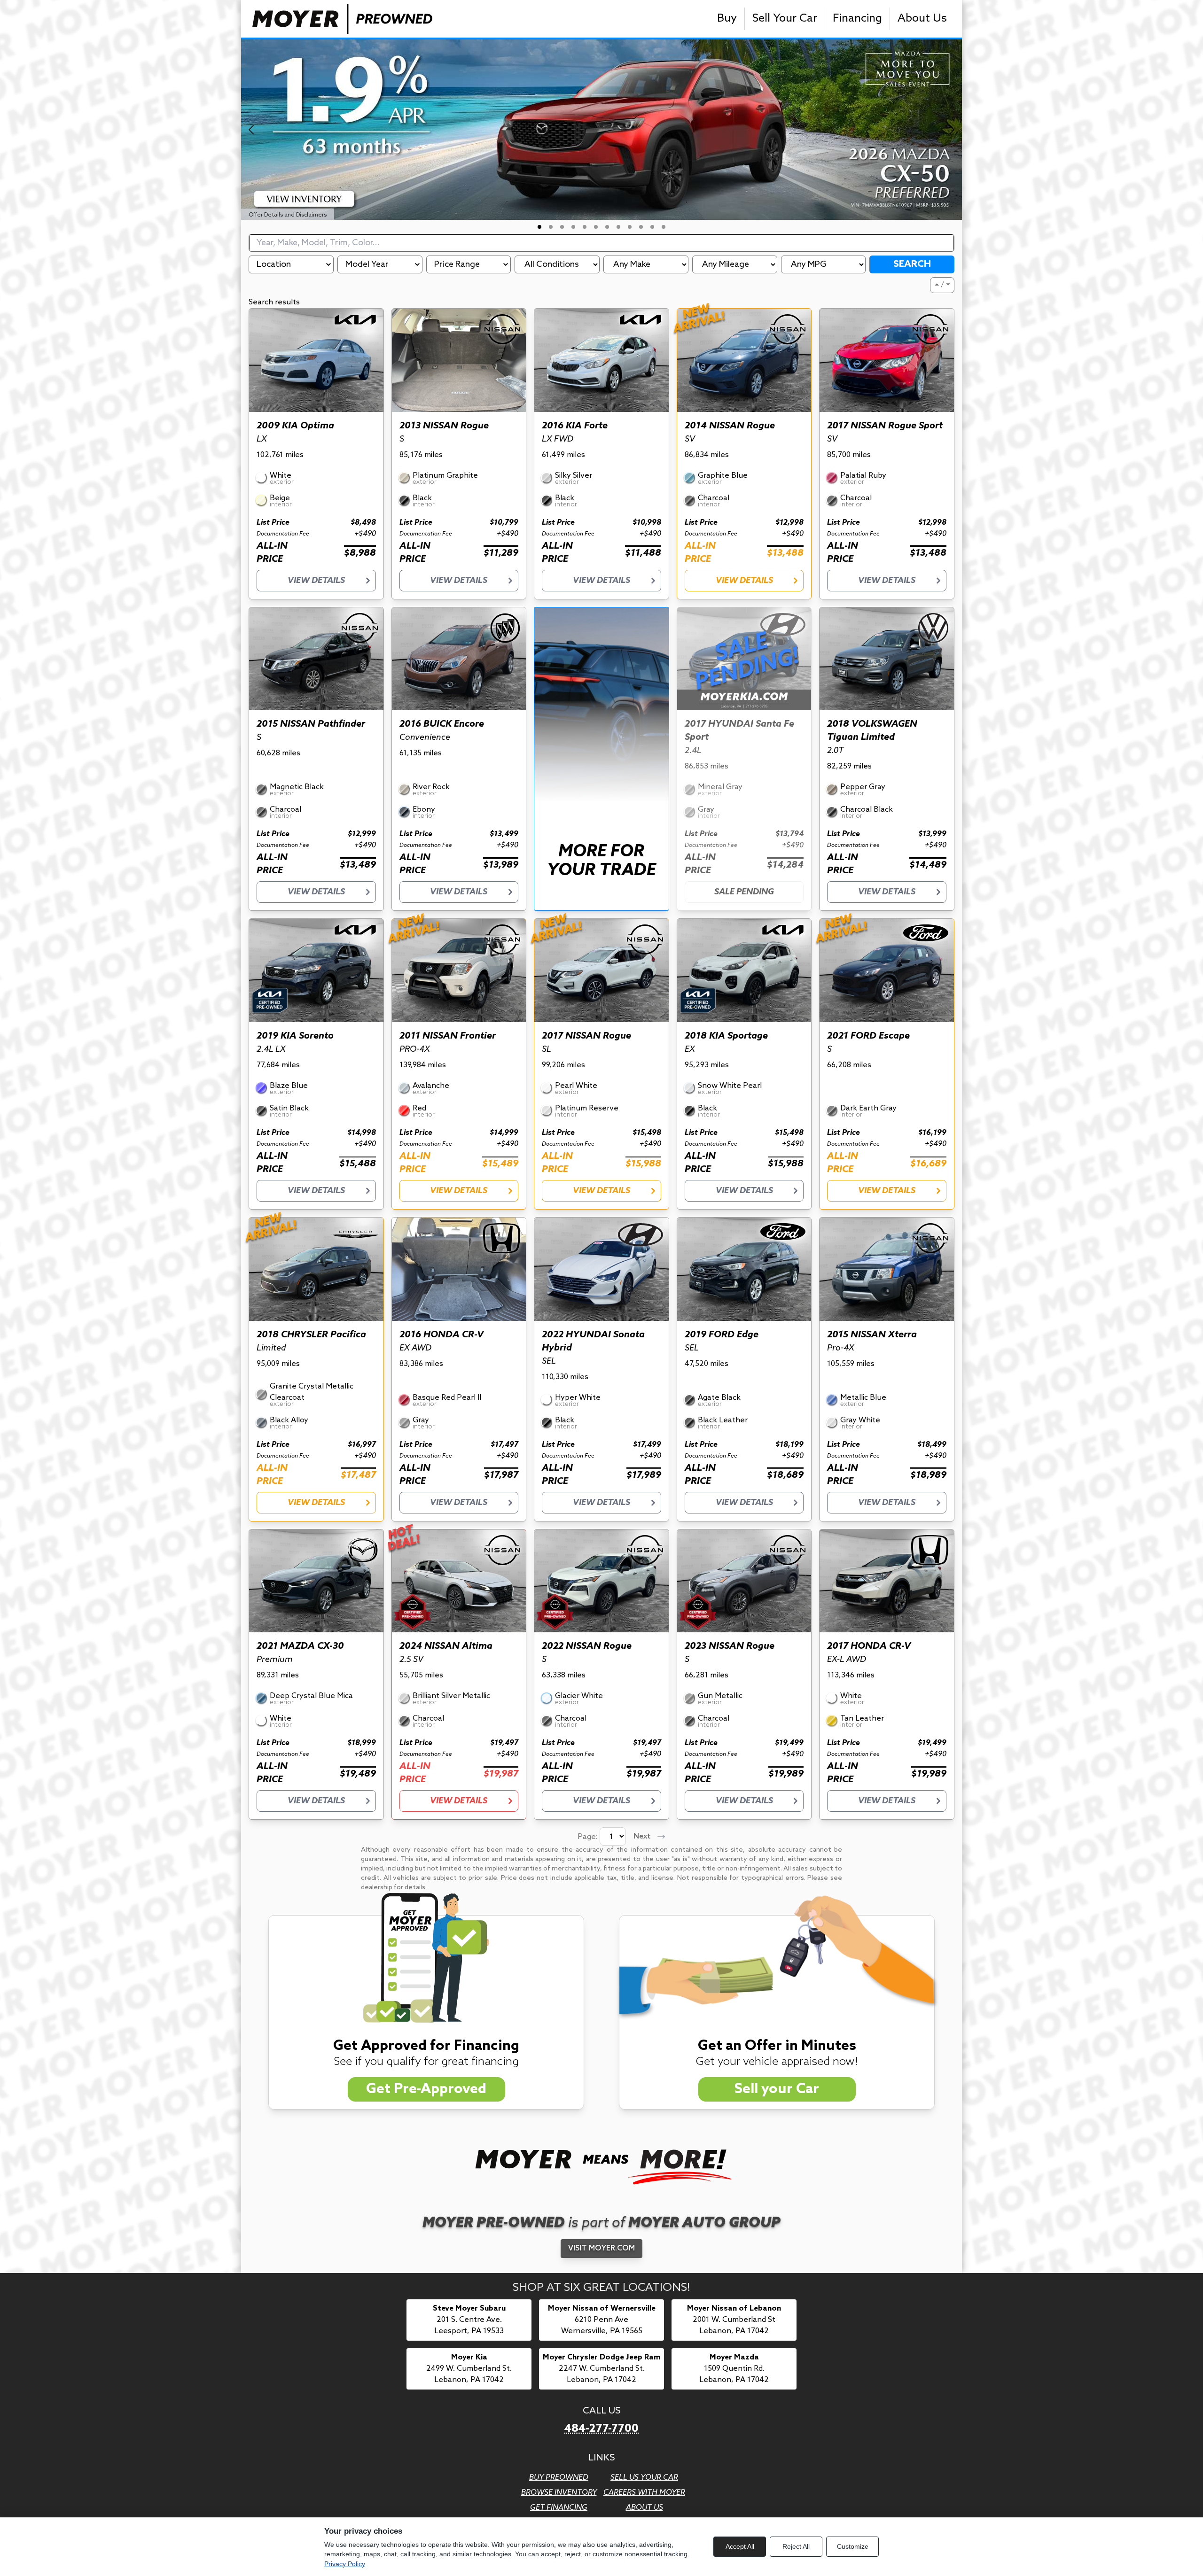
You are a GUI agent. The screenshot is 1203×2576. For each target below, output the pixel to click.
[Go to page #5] (585, 227)
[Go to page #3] (562, 227)
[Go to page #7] (607, 227)
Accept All (740, 2546)
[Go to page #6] (596, 227)
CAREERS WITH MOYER (644, 2493)
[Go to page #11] (652, 227)
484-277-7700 (601, 2429)
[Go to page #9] (630, 227)
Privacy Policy (345, 2564)
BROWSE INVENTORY (559, 2493)
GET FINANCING (559, 2508)
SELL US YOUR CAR (644, 2478)
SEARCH (912, 264)
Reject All (796, 2546)
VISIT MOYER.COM (601, 2248)
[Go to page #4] (573, 227)
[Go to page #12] (664, 227)
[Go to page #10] (641, 227)
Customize (853, 2546)
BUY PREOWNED (559, 2478)
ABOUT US (644, 2508)
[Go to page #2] (551, 227)
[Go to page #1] (539, 227)
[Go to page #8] (618, 227)
